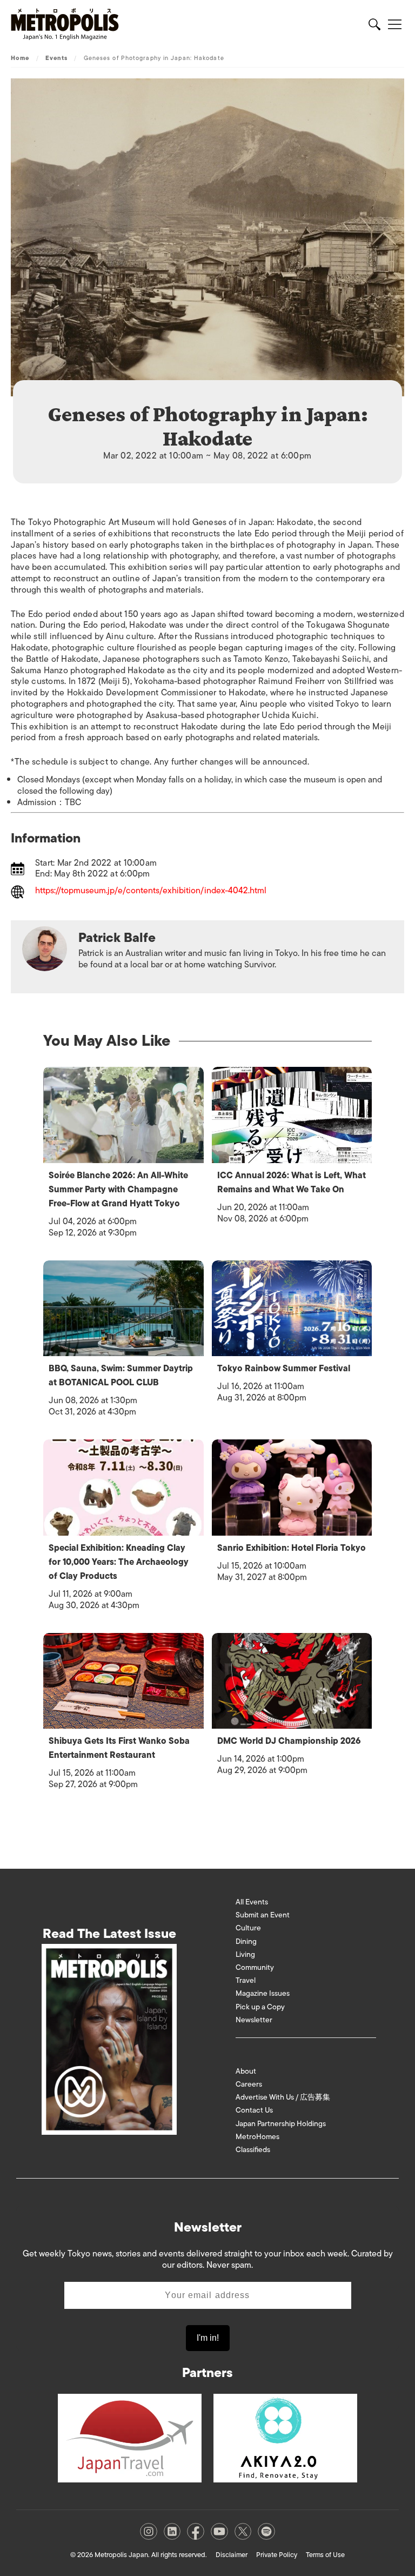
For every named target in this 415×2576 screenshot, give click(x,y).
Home (20, 58)
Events (57, 58)
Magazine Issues (263, 1993)
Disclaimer (232, 2555)
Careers (249, 2084)
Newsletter (254, 2020)
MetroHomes (257, 2137)
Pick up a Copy (260, 2007)
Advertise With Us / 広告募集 (283, 2097)
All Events (252, 1902)
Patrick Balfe (117, 937)
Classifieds (253, 2150)
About (246, 2071)
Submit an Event (263, 1915)
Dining (246, 1941)
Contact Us (254, 2110)
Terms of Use (325, 2555)
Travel (246, 1980)
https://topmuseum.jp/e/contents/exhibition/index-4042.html (151, 891)
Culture (248, 1928)
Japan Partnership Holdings (281, 2124)
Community (255, 1967)
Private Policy (277, 2555)
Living (245, 1954)
